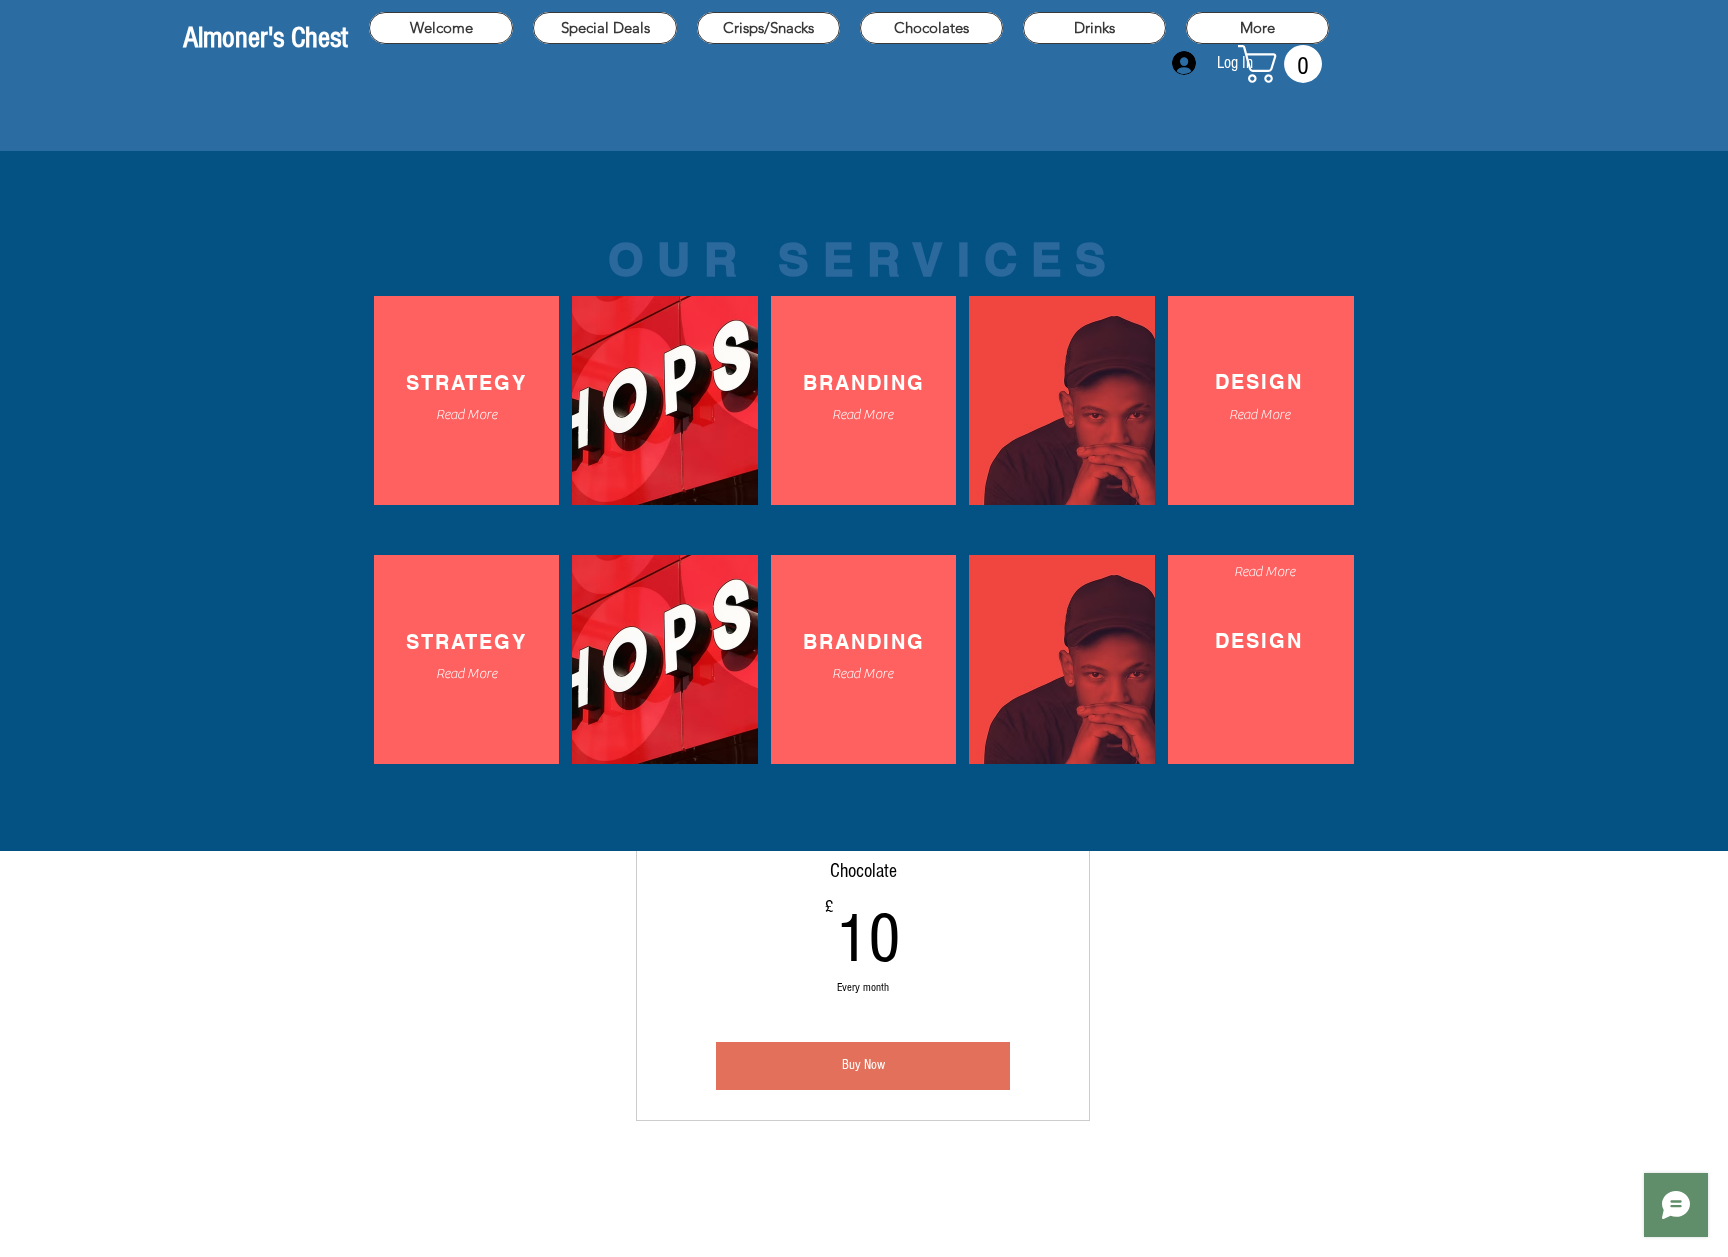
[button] (1284, 64)
